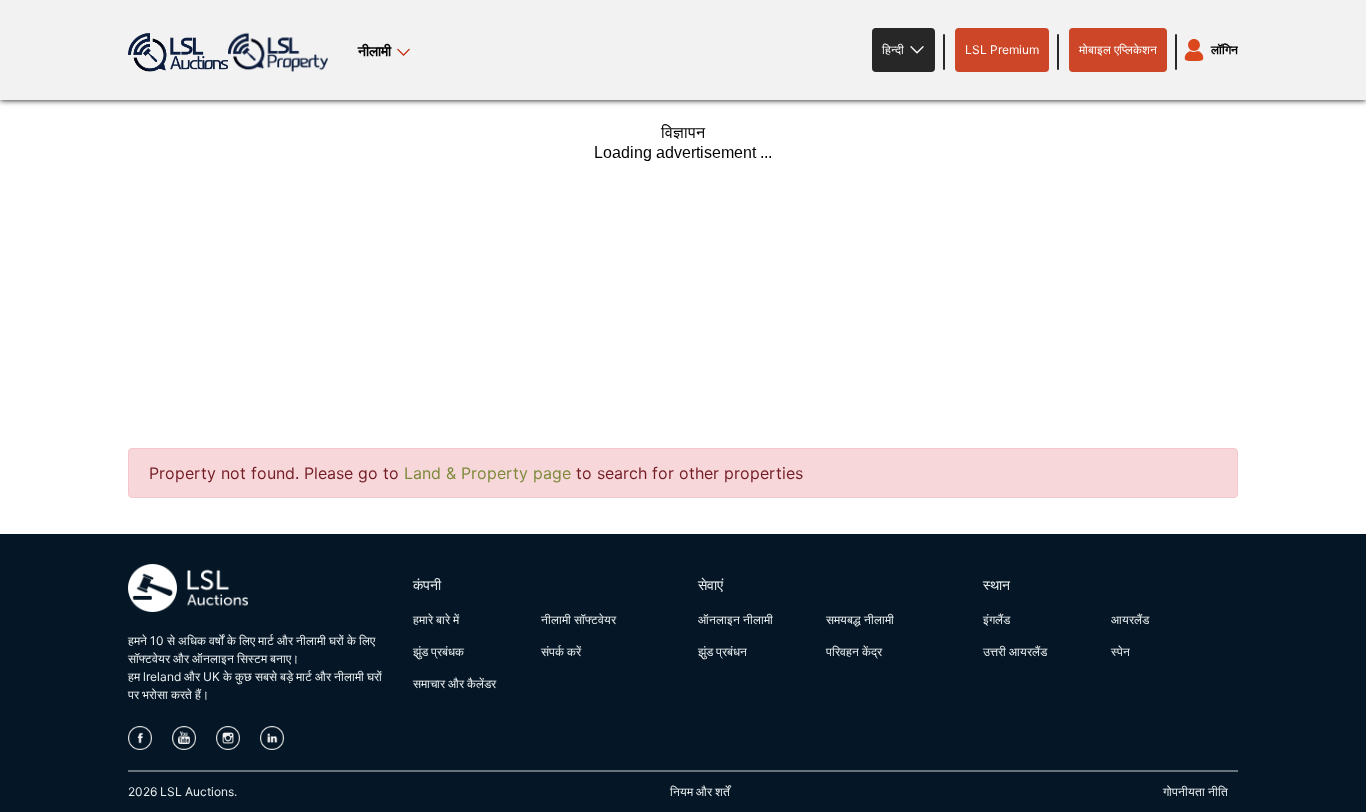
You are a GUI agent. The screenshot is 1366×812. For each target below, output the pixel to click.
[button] (903, 50)
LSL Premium (1002, 49)
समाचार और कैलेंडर (454, 683)
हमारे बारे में (436, 619)
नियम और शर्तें (700, 791)
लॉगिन (1224, 49)
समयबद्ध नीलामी (860, 619)
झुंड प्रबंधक (438, 651)
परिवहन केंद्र (854, 651)
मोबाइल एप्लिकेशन (1118, 49)
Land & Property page (487, 473)
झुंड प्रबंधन (722, 651)
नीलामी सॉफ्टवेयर (578, 619)
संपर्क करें (561, 651)
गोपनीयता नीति (1195, 791)
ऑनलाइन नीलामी (735, 619)
